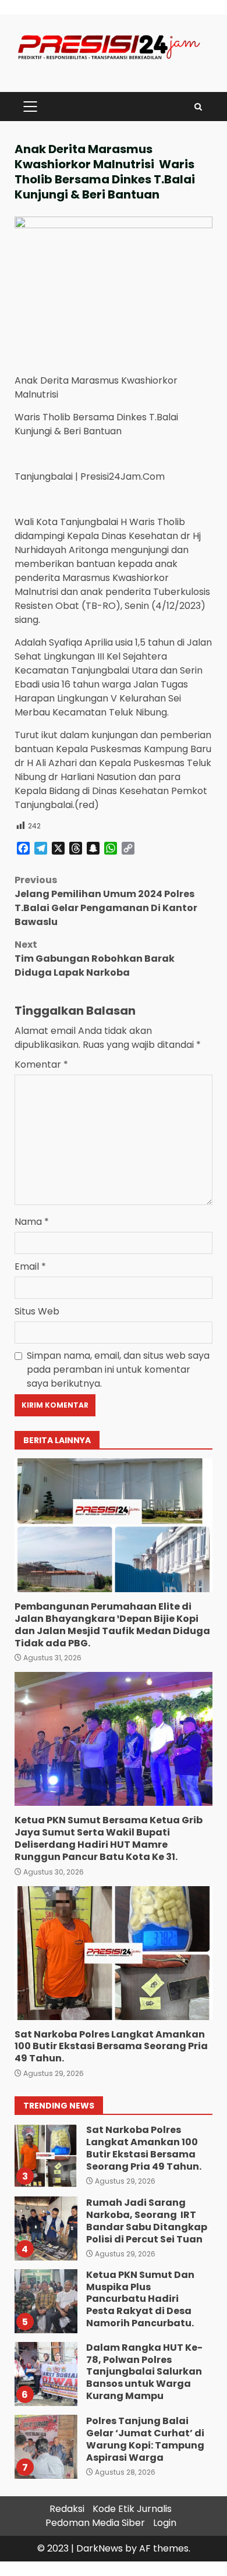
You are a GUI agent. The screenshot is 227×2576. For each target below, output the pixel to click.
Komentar (41, 1064)
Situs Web (37, 1311)
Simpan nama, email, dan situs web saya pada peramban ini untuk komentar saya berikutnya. (118, 1370)
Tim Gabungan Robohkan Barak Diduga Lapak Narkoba (95, 959)
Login (165, 2523)
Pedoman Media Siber (95, 2523)
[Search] (198, 107)
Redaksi (67, 2509)
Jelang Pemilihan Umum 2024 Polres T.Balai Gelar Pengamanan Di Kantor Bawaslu (106, 901)
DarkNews (100, 2548)
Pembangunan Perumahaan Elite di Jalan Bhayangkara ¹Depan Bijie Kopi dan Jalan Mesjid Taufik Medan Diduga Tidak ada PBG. (114, 1525)
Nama (32, 1222)
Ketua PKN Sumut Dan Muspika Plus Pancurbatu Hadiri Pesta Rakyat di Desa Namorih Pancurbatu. (45, 2301)
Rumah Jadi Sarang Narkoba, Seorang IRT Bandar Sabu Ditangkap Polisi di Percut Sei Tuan (45, 2228)
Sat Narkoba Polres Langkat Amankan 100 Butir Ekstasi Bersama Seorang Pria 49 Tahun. (114, 1953)
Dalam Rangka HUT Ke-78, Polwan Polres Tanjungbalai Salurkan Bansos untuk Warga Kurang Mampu (45, 2374)
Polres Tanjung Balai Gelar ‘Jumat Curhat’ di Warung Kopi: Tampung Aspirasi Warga (45, 2447)
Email (30, 1266)
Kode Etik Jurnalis (132, 2509)
